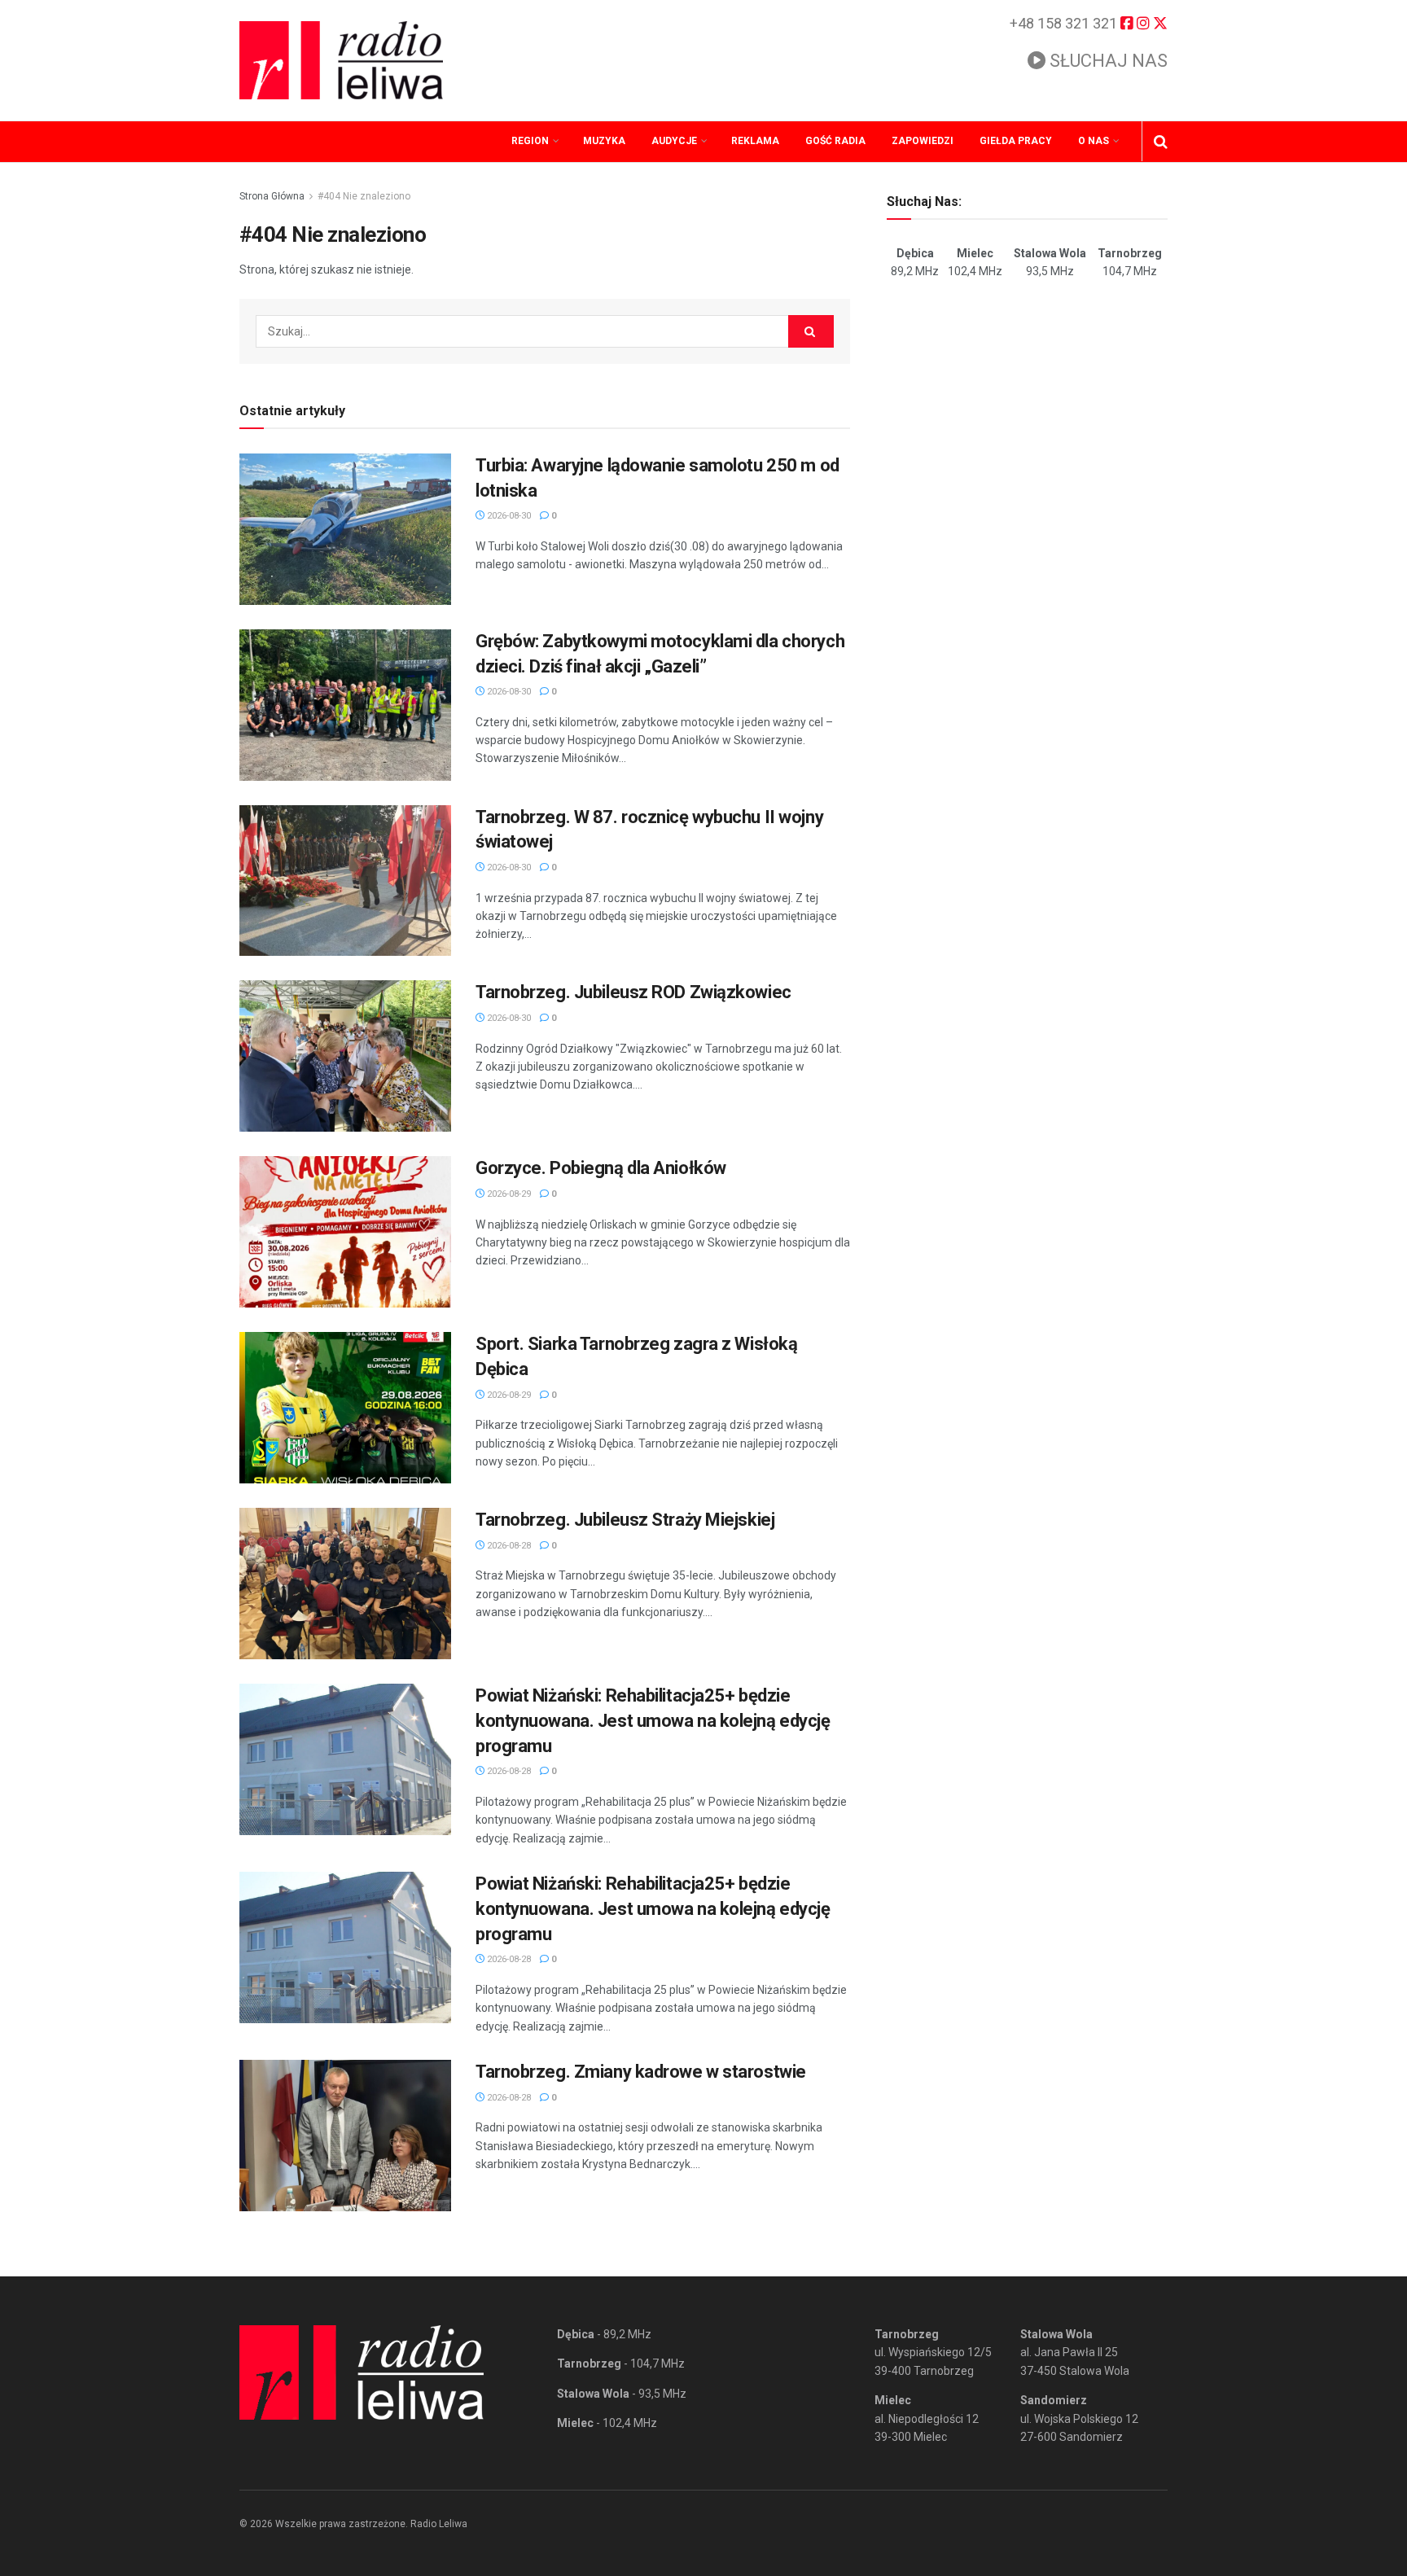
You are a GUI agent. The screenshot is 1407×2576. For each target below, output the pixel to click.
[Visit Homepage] (341, 60)
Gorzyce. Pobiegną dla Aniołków (601, 1168)
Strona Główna (272, 196)
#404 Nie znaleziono (364, 196)
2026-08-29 (508, 1194)
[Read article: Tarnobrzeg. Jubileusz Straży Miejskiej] (345, 1584)
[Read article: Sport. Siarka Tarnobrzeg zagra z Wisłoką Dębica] (345, 1408)
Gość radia (835, 141)
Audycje (674, 141)
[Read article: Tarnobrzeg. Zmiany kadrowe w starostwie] (345, 2136)
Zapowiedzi (923, 141)
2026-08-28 (508, 1546)
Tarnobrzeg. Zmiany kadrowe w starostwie (641, 2072)
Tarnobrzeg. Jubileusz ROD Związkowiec (633, 992)
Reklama (755, 141)
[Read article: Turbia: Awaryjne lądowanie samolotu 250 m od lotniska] (345, 529)
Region (530, 141)
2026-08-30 (508, 516)
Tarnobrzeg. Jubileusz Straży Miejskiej (625, 1520)
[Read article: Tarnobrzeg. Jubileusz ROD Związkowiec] (345, 1056)
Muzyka (604, 141)
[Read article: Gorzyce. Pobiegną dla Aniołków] (345, 1232)
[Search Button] (1161, 142)
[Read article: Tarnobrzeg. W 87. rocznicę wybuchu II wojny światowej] (345, 881)
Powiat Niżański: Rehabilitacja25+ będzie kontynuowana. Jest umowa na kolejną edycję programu (653, 1721)
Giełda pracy (1016, 141)
